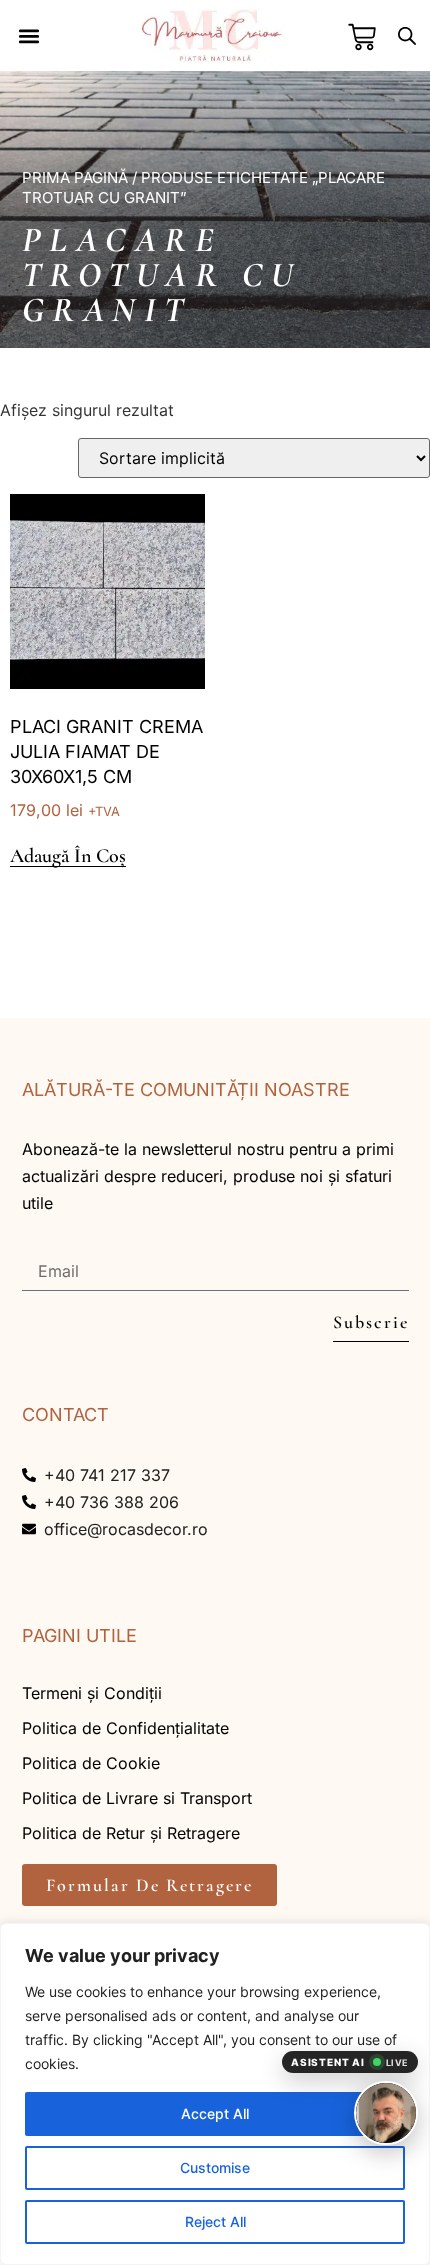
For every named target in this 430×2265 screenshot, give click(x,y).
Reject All (215, 2221)
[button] (29, 35)
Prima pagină (75, 177)
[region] (215, 2094)
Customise (215, 2167)
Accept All (215, 2113)
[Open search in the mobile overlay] (407, 35)
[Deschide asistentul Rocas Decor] (386, 2113)
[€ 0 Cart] (362, 37)
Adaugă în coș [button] (68, 856)
